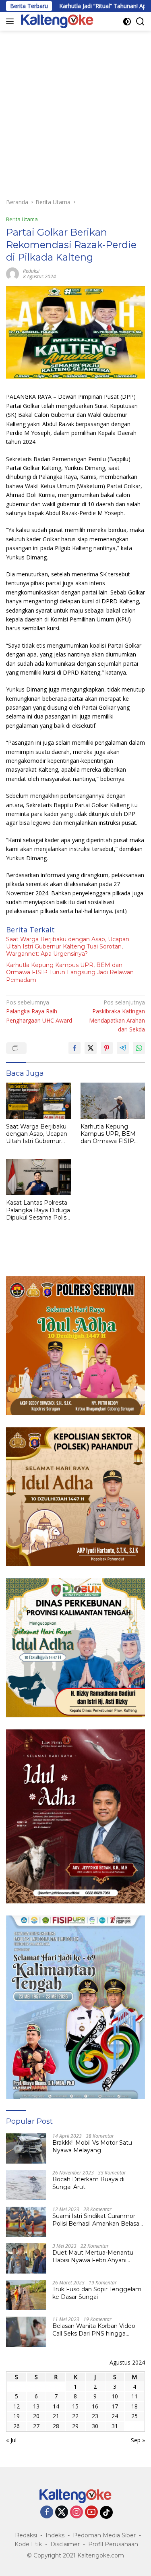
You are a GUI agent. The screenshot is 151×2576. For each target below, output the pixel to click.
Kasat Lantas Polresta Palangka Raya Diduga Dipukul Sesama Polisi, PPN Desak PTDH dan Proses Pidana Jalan (38, 1210)
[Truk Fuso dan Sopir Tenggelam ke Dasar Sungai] (26, 2295)
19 (17, 2416)
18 (134, 2406)
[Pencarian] (140, 22)
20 (36, 2416)
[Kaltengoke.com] (56, 21)
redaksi (31, 271)
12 (17, 2406)
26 (17, 2426)
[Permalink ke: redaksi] (12, 273)
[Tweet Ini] (91, 1048)
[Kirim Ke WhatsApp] (139, 1048)
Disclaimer (65, 2544)
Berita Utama (22, 219)
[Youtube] (91, 2513)
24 (115, 2416)
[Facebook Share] (74, 1048)
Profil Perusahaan (113, 2544)
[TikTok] (106, 2512)
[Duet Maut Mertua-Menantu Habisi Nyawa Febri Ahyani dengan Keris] (26, 2258)
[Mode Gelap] (127, 22)
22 (75, 2416)
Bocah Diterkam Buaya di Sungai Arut (88, 2183)
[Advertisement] (75, 110)
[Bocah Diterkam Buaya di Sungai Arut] (26, 2185)
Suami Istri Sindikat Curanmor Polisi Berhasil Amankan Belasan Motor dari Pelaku (98, 2220)
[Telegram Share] (123, 1048)
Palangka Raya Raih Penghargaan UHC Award (39, 1011)
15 (75, 2406)
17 (115, 2406)
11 (134, 2396)
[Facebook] (47, 2513)
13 (36, 2406)
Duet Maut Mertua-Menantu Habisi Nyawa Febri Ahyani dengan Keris (93, 2256)
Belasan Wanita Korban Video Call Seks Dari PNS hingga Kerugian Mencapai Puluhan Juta (94, 2330)
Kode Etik (28, 2544)
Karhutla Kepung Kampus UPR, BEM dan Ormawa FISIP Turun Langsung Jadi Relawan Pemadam (70, 972)
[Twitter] (62, 2513)
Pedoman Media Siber (104, 2535)
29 (75, 2426)
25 (134, 2416)
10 (115, 2396)
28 (56, 2426)
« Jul (11, 2440)
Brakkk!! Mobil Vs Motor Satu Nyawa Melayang (92, 2146)
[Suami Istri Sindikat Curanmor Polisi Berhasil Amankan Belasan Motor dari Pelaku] (26, 2222)
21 (56, 2416)
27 (36, 2426)
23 (95, 2416)
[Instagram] (77, 2513)
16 (95, 2406)
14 (56, 2406)
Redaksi (26, 2535)
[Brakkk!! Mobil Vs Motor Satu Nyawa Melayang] (26, 2148)
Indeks (55, 2535)
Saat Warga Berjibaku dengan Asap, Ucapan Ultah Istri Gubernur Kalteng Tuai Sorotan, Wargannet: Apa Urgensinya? (68, 946)
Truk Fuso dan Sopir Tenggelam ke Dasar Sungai (97, 2293)
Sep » (138, 2440)
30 (95, 2426)
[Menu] (11, 21)
